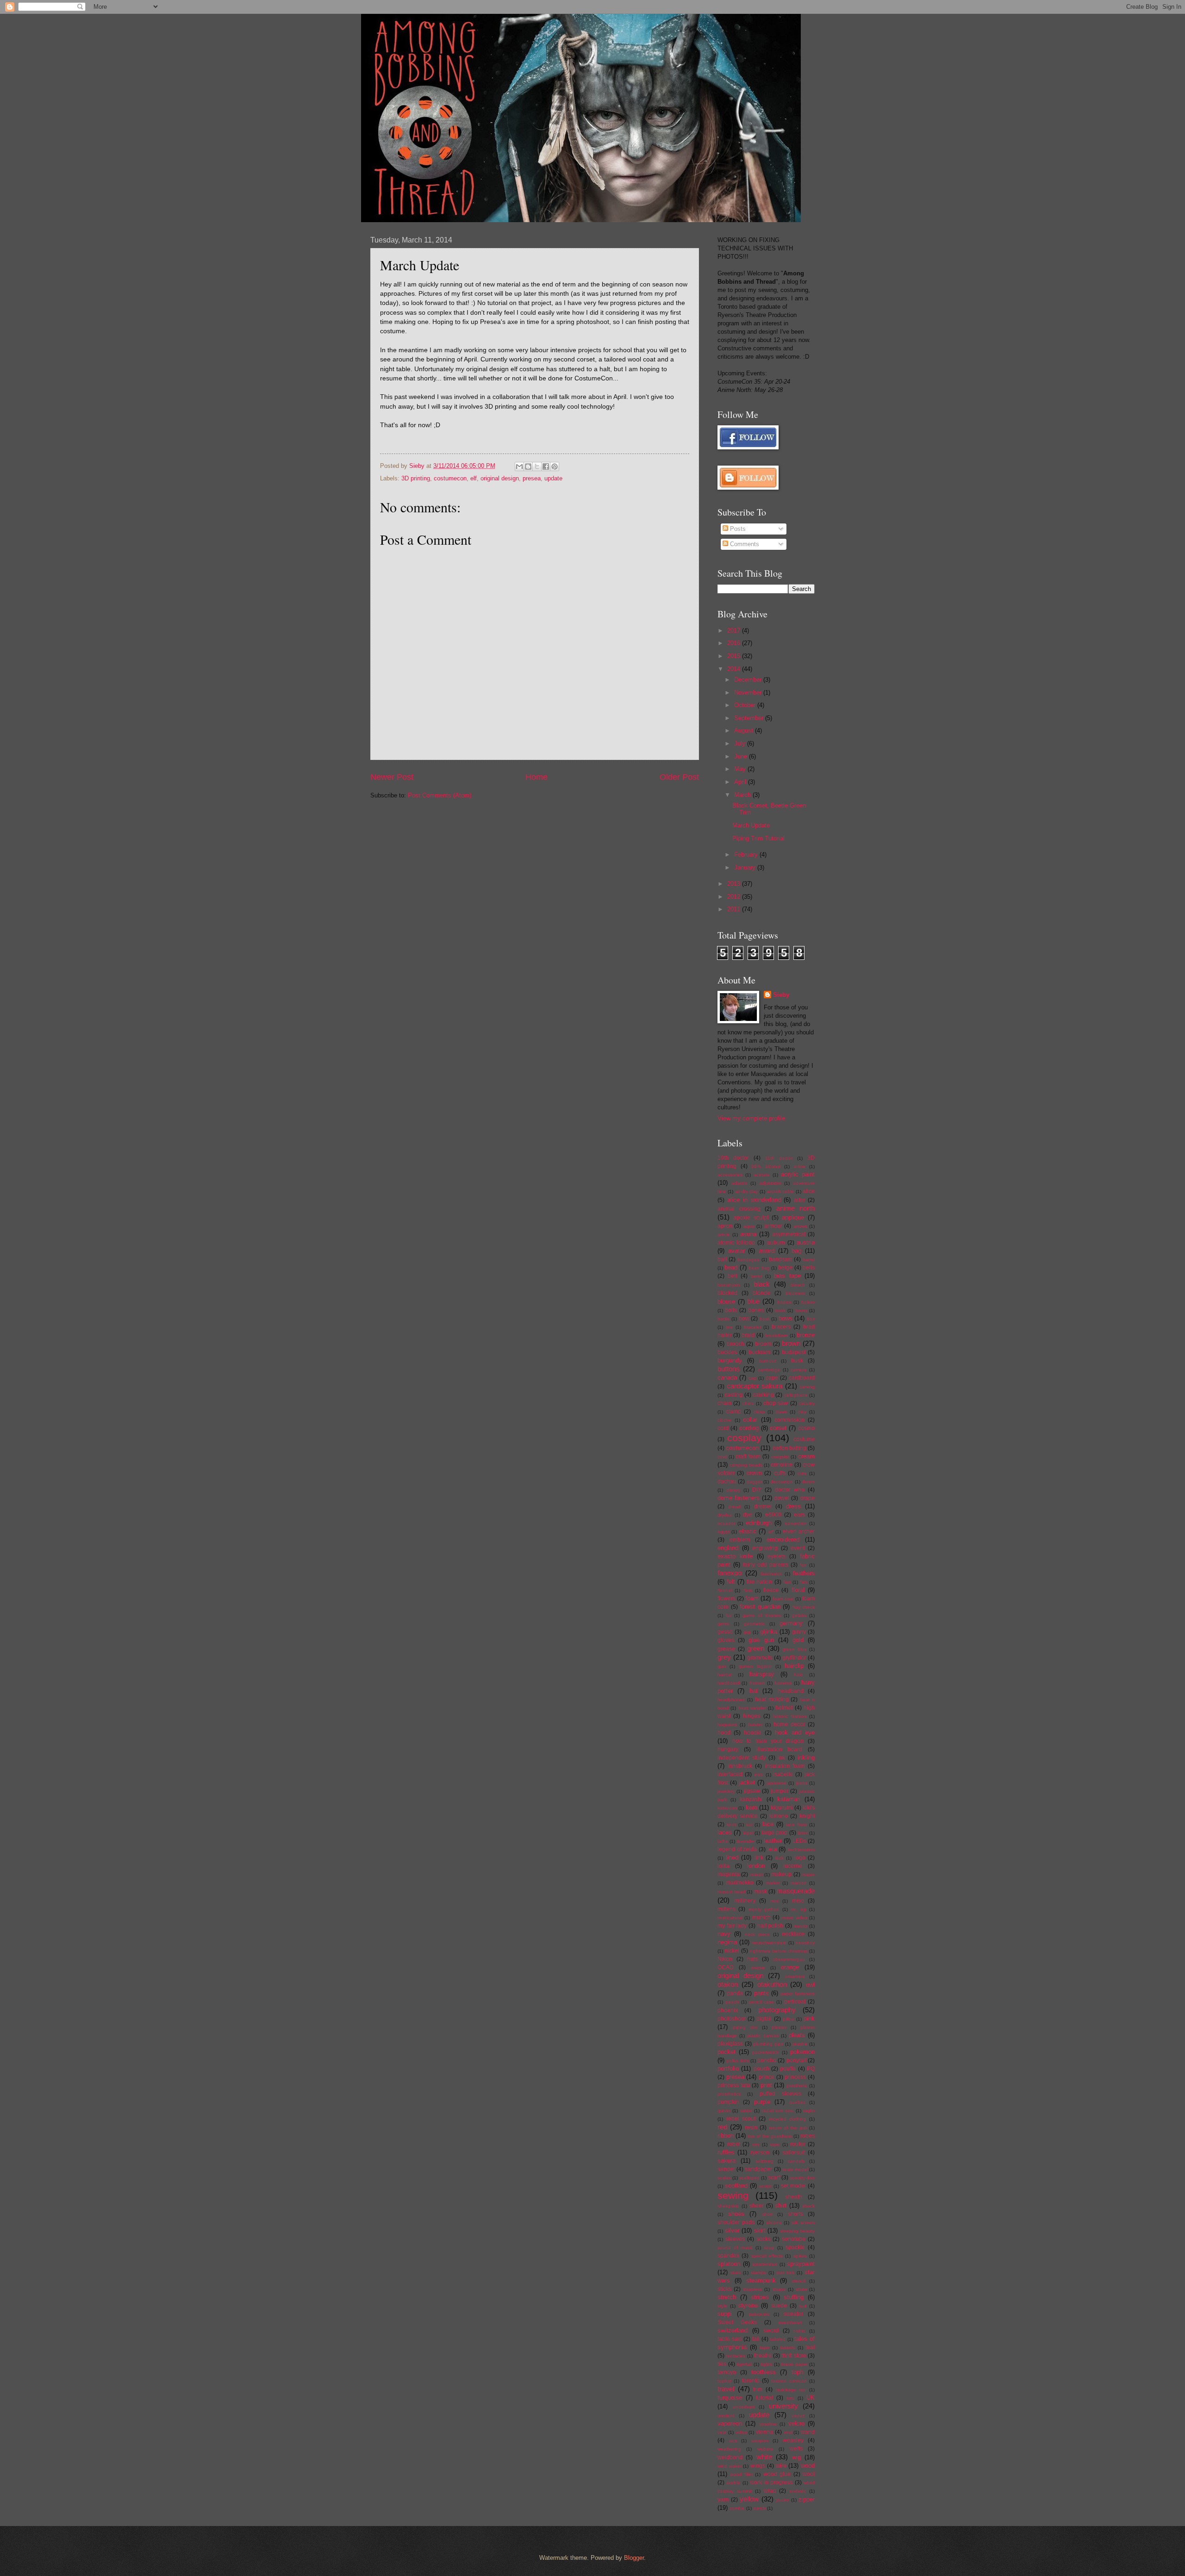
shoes (736, 2214)
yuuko (782, 2500)
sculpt (765, 2186)
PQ (811, 2069)
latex (803, 1833)
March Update (751, 825)
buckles (727, 1352)
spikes (800, 2256)
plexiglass (730, 2044)
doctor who (790, 1490)
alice (809, 1191)
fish (804, 1582)
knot (731, 1825)
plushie (800, 2044)
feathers (804, 1573)
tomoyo (727, 2372)
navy (724, 1934)
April (741, 782)
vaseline (768, 2424)
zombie (737, 2508)
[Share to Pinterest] (555, 467)
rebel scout (741, 2119)
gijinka (769, 1632)
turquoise (730, 2398)
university (783, 2406)
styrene (748, 2305)
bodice (784, 1302)
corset (778, 1428)
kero (752, 1808)
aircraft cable (780, 1192)
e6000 (773, 1515)
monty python (764, 1909)
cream (806, 1456)
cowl (722, 1457)
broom (763, 1344)
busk (797, 1361)
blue (753, 1301)
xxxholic (798, 2491)
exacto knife (735, 1556)
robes (808, 2136)
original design (500, 478)
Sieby (781, 995)
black (762, 1284)
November (749, 693)
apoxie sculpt (751, 1218)
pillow (789, 2019)
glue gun (761, 1640)
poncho (767, 2060)
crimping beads (746, 1465)
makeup (781, 1874)
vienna (764, 2432)
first (787, 1582)
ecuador (726, 1523)
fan (803, 1565)
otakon (728, 1984)
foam (752, 1598)
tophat (724, 2381)
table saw (730, 2339)
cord (723, 1428)
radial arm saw (778, 2111)
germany (791, 1623)
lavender (746, 1841)
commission (789, 1420)
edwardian (796, 1523)
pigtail (764, 2019)
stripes (760, 2297)
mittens (727, 1909)
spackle (795, 2247)
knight (807, 1816)
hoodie (753, 1733)
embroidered (783, 1540)
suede (779, 2306)
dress (793, 1506)
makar (756, 1875)
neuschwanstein (769, 1943)
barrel (809, 1260)
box (811, 1319)
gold (798, 1640)
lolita (723, 1866)
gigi (747, 1632)
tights (766, 2364)
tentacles (736, 2356)
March (743, 795)
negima (727, 1942)
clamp (733, 1412)
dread (734, 1507)
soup (769, 2248)
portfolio (728, 2069)
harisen (757, 1683)
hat (754, 1691)
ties (722, 2364)
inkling (806, 1758)
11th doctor (779, 1158)
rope (775, 2144)
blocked (727, 1293)
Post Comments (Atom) (440, 795)
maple (808, 1875)
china (748, 1403)
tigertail (744, 2364)
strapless (752, 2289)
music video (794, 1918)
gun (722, 1666)
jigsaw (752, 1791)
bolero (808, 1302)
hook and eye (795, 1733)
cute (802, 1473)
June (742, 756)
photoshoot (732, 2019)
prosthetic (797, 2086)
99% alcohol (766, 1167)
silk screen (803, 2223)
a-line (800, 1167)
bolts (731, 1310)
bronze (806, 1335)
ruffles (726, 2152)
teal (810, 2347)
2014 (735, 669)
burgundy (730, 1360)
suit (803, 2306)
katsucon (727, 1808)
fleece (771, 1590)
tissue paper (794, 2364)
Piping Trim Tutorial (758, 838)
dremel (763, 1506)
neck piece (757, 1934)
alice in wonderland (754, 1200)
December (749, 680)
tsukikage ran (791, 2390)
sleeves (735, 2239)
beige (785, 1268)
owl (810, 1985)
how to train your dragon (768, 1741)
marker (773, 1883)
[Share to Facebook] (546, 467)
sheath (794, 2197)
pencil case (761, 2002)
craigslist (780, 1457)
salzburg (764, 2161)
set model (793, 2186)
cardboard (802, 1378)
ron (756, 2144)
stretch (727, 2297)
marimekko (740, 1883)
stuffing (794, 2297)
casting (733, 1395)
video (741, 2432)
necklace (793, 1934)
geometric (754, 1624)
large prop (774, 1833)
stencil (798, 2281)
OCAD (726, 1967)
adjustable (770, 1183)
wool (809, 2474)
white (764, 2457)
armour (773, 1226)
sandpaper (758, 2169)
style (722, 2306)
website (765, 2449)
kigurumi (782, 1808)
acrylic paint (798, 1174)
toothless (764, 2372)
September (750, 718)
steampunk (761, 2280)
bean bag (759, 1268)
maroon (799, 1883)
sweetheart (790, 2323)
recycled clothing (788, 2119)
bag (796, 1251)
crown (754, 1473)
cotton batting (789, 1448)
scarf (774, 2178)
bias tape (787, 1276)
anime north (796, 1208)
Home (536, 777)
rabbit (746, 2111)
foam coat (783, 1599)
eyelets (776, 1556)
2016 (735, 643)
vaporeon (730, 2424)
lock (780, 1858)
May (741, 769)
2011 (735, 909)
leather (773, 1841)
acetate (762, 1175)
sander (726, 2169)
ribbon (726, 2136)
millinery (745, 1901)
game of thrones (761, 1615)
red (722, 2127)
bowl (764, 1319)
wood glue (777, 2474)
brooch (736, 1344)
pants (761, 1993)
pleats (797, 2035)
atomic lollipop (736, 1243)
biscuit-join (729, 1285)
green (756, 1648)
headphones (731, 1700)
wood (808, 2466)
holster (755, 1725)
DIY (757, 1490)
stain (736, 2273)
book (780, 1310)
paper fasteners (798, 1994)
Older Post (679, 777)
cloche (724, 1420)
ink (781, 1758)
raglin (809, 2111)
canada (727, 1378)
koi (749, 1825)
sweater (793, 2314)
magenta (729, 1874)
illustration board (780, 1749)
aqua (749, 1226)
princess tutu (734, 2085)
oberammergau (789, 1959)
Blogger (634, 2558)
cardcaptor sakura (755, 1386)
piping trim (745, 2027)
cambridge (769, 1370)
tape (764, 2348)
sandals (796, 2161)
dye (748, 1515)
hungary (728, 1749)
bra (729, 1327)
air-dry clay (746, 1192)
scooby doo (802, 2178)
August (745, 731)
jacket (747, 1783)
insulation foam (785, 1766)
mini (774, 1901)
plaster (779, 2027)
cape (772, 1378)
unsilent (726, 2416)
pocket (727, 2052)
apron (725, 1226)
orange (790, 1967)
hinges (752, 1716)
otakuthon (772, 1984)
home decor (789, 1724)
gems (723, 1624)
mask (760, 1892)
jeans (801, 1783)
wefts (796, 2449)
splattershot (765, 2264)
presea (532, 478)
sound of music (735, 2248)
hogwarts (727, 1725)
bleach (798, 1285)
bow (744, 1319)
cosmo (806, 1428)
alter (799, 1200)
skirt (760, 2231)
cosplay (744, 1438)
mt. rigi (798, 1909)
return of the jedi (788, 2128)
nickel (732, 1951)
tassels (787, 2348)
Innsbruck (740, 1766)
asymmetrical (789, 1234)
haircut (725, 1675)
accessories (730, 1175)
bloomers (795, 1293)
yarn (723, 2500)
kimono (779, 1816)
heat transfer (752, 1708)
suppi (725, 2314)
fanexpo (730, 1573)
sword (771, 2331)
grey (724, 1657)
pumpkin (728, 2102)
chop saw (776, 1403)
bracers (781, 1327)
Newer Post (392, 777)
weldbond (730, 2458)
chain (724, 1403)
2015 (735, 656)
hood (724, 1733)
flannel (725, 1590)
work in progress (771, 2483)
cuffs (780, 1473)
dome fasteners (739, 1498)
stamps (758, 2273)
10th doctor (733, 1158)
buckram (759, 1352)
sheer (757, 2206)
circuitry (807, 1403)
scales (724, 2178)
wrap (770, 2491)
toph (797, 2372)
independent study (742, 1758)
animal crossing (739, 1209)
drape (807, 1498)
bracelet (752, 1327)
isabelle (783, 1774)
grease (726, 1649)
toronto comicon (789, 2381)
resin (751, 2128)
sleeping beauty (797, 2231)
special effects (767, 2256)
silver (732, 2231)
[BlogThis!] (528, 467)
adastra (739, 1183)
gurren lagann (755, 1666)
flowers (727, 1599)
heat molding (772, 1699)
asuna (748, 1234)
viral (788, 2432)
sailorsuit (794, 2153)
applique (793, 1217)
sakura (727, 2161)
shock (808, 2206)
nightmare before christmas (779, 1951)
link (759, 1858)
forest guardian (760, 1607)
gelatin (799, 1615)
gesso (725, 1632)
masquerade (796, 1891)
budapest (794, 1352)
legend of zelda (737, 1849)
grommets (760, 1658)
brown (791, 1343)
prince (767, 2077)
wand (808, 2432)
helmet (784, 1708)
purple (762, 2102)
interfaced (730, 1774)
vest (722, 2432)
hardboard (729, 1683)
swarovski (759, 2314)
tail (756, 2339)
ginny (799, 1632)
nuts (752, 1959)
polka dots (737, 2061)
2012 (735, 897)
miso (798, 1901)
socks (764, 2239)
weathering (729, 2449)
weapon (760, 2441)
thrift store (794, 2356)
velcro (796, 2424)
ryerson (760, 2153)
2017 (735, 631)
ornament (795, 1976)
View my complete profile (751, 1118)
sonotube (794, 2239)
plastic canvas (763, 2036)
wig (796, 2457)
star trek (785, 2273)
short (767, 2214)
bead (731, 1267)
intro (759, 1775)
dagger (754, 1482)
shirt (781, 2206)
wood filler (741, 2474)
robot (734, 2144)
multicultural (730, 1918)
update (553, 478)
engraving (765, 1548)
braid (748, 1335)
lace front (796, 1825)
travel (726, 2389)
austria (806, 1242)
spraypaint (801, 2264)
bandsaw (780, 1259)
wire (781, 2466)
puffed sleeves (780, 2094)
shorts (795, 2214)
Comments (744, 544)
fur (729, 1615)
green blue (795, 1649)
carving (807, 1387)
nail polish (770, 1926)
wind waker (730, 2466)
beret (756, 1276)
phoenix (728, 2010)
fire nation (759, 1582)
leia (772, 1849)
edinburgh (759, 1523)
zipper (807, 2499)
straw (801, 2289)
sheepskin (728, 2206)
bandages (748, 1260)
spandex (728, 2256)
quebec (797, 2102)
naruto (800, 1926)
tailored (778, 2339)
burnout (767, 1361)
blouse (726, 1302)
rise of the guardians (770, 2136)
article (724, 1235)
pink (809, 2019)
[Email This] (519, 467)
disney (733, 1490)
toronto (751, 2381)
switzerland (733, 2330)
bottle (723, 1319)
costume (804, 1439)
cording (749, 1428)
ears (799, 1515)
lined (732, 1857)
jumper (780, 1791)
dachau (727, 1481)
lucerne (793, 1866)
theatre (763, 2356)
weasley (793, 2440)
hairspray (762, 1674)
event (798, 1548)
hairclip (794, 1666)
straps (779, 2289)
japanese (776, 1783)
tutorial (764, 2398)
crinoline (782, 1465)
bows (786, 1318)
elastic (748, 1531)
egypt (723, 1532)
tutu (791, 2398)
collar (750, 1420)
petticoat (795, 2002)
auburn (776, 1243)
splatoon (729, 2264)
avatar (736, 1251)
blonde (761, 1293)
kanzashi (751, 1799)
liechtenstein (801, 1850)
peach (732, 2002)
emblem (740, 1540)
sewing (733, 2195)
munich (761, 1917)
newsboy (805, 1943)
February (747, 855)
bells (809, 1268)
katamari (789, 1799)
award (767, 1251)
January (746, 868)
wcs (733, 2441)
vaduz (798, 2416)
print (766, 2085)
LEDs (799, 1841)
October (746, 705)
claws (781, 1412)
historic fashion (790, 1716)
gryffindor (794, 1658)
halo (798, 1675)
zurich (759, 2508)
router (798, 2144)
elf (474, 478)
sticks (724, 2289)
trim (758, 2389)
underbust (744, 2407)
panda (735, 1993)
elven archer (799, 1531)
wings (758, 2466)
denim (808, 1482)
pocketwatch (766, 2052)
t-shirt (799, 2331)
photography (777, 2010)
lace (768, 1824)
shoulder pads (736, 2222)
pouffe (788, 2069)
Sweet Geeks (737, 2322)
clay (802, 1412)
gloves (726, 1640)
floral (798, 1590)
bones (756, 1310)
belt (732, 1276)
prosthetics (729, 2094)
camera (798, 1370)
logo (800, 1858)
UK (811, 2398)
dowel (782, 1498)
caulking (763, 1395)
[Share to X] (537, 467)
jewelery (726, 1791)
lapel (748, 1833)
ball (722, 1259)
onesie (758, 1968)
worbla (733, 2483)
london (756, 1866)
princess (795, 2077)
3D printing (416, 478)
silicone (774, 2223)
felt (731, 1582)
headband (791, 1691)
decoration (782, 1482)
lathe (723, 1841)
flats (748, 1590)
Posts (737, 529)
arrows (800, 1226)
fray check (804, 1607)
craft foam (748, 1456)
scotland (736, 2186)
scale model (795, 2169)
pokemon (802, 2052)
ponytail (796, 2060)
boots (801, 1310)
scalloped (749, 2178)
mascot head (731, 1892)
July (741, 744)
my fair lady (732, 1926)
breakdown (776, 1335)
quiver (724, 2111)
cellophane (796, 1395)
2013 (735, 884)
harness (783, 1683)
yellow (749, 2499)
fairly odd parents (766, 1565)
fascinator (771, 1574)
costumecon (450, 478)
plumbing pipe (768, 2044)
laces (725, 1832)
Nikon (725, 1959)
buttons (729, 1369)
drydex (725, 1515)
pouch (761, 2069)
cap (752, 1378)
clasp (759, 1412)
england (728, 1548)
